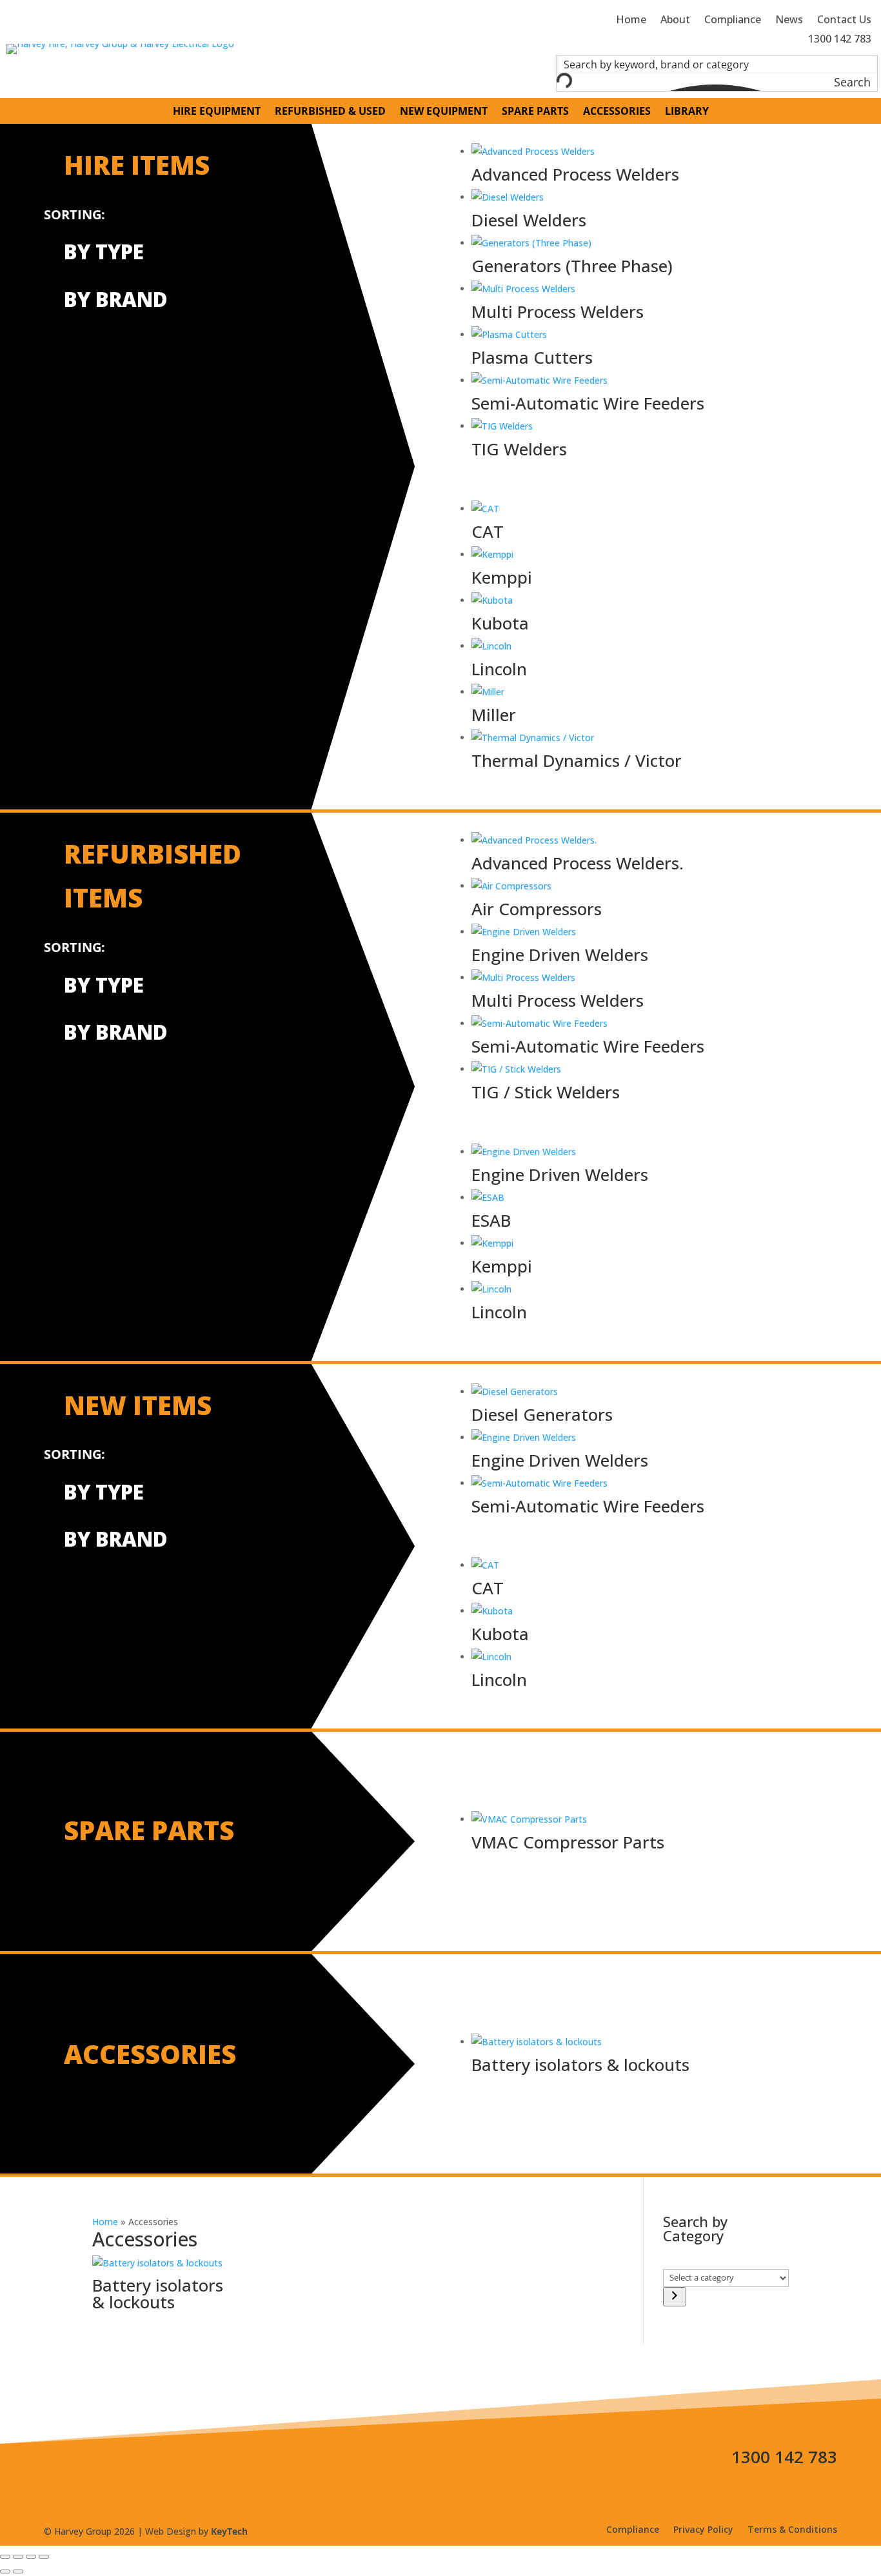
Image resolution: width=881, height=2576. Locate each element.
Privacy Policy (703, 2530)
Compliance (633, 2530)
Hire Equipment (217, 112)
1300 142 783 (784, 2457)
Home (105, 2222)
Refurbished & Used (330, 112)
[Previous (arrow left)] (5, 2571)
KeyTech (229, 2531)
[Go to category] (675, 2297)
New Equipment (444, 112)
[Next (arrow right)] (18, 2571)
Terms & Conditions (792, 2530)
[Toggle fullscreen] (18, 2557)
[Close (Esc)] (44, 2557)
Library (687, 112)
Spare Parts (535, 112)
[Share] (31, 2557)
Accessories (617, 112)
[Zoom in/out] (5, 2557)
